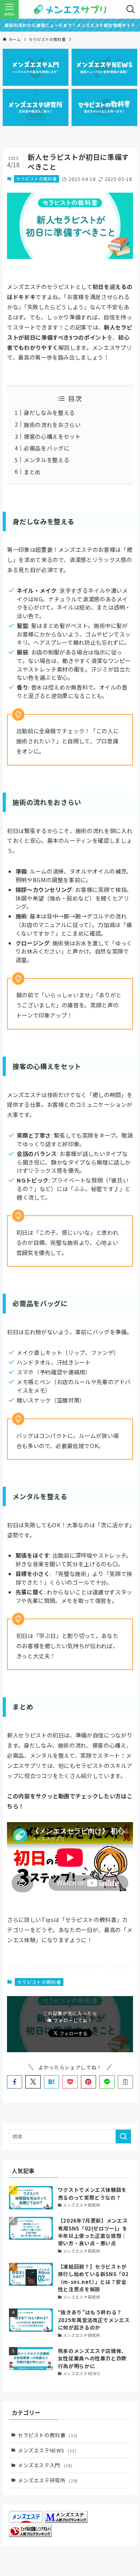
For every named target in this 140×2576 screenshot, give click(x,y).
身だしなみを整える (49, 412)
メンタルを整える (46, 460)
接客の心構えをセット (52, 436)
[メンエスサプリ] (70, 9)
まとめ (32, 472)
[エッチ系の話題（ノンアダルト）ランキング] (30, 2535)
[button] (15, 2082)
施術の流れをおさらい (52, 425)
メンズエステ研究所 (48, 2480)
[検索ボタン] (131, 9)
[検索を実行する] (123, 2136)
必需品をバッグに (46, 448)
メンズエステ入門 (45, 2465)
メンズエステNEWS (47, 2450)
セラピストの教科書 (37, 179)
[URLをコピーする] (125, 2082)
